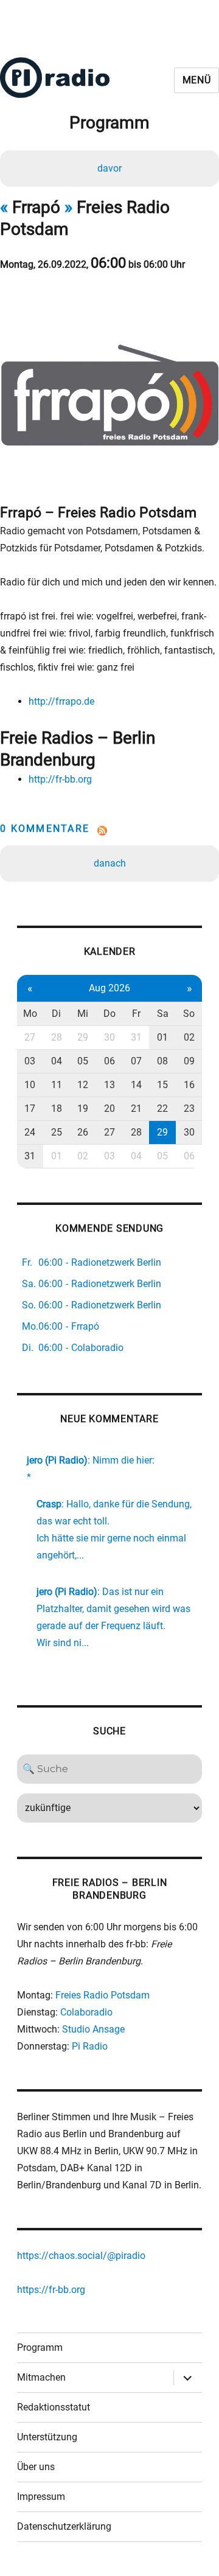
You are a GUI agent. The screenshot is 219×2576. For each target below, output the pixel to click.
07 (136, 1061)
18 (57, 1108)
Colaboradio (86, 2012)
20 (109, 1108)
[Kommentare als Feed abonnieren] (109, 831)
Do (109, 1014)
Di (56, 1014)
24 (30, 1132)
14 (136, 1085)
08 (162, 1061)
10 (30, 1085)
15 (162, 1085)
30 (109, 1037)
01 (162, 1037)
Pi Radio (90, 2046)
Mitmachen (41, 2377)
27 (30, 1037)
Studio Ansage (93, 2029)
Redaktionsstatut (54, 2407)
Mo (30, 1014)
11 (57, 1085)
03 (30, 1061)
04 (57, 1061)
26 (83, 1132)
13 (109, 1085)
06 (109, 1061)
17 (30, 1108)
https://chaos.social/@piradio (81, 2256)
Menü (197, 80)
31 (136, 1037)
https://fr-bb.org (51, 2290)
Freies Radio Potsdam (103, 1995)
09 (189, 1061)
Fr (136, 1014)
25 (57, 1132)
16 (189, 1085)
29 (83, 1037)
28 (57, 1037)
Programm (40, 2347)
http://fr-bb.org (60, 779)
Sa (163, 1014)
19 (83, 1108)
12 (83, 1085)
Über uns (36, 2467)
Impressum (41, 2497)
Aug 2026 (109, 988)
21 (136, 1108)
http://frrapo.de (61, 701)
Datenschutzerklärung (64, 2526)
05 (83, 1061)
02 (189, 1037)
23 (189, 1108)
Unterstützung (47, 2437)
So (189, 1014)
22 (162, 1108)
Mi (83, 1014)
